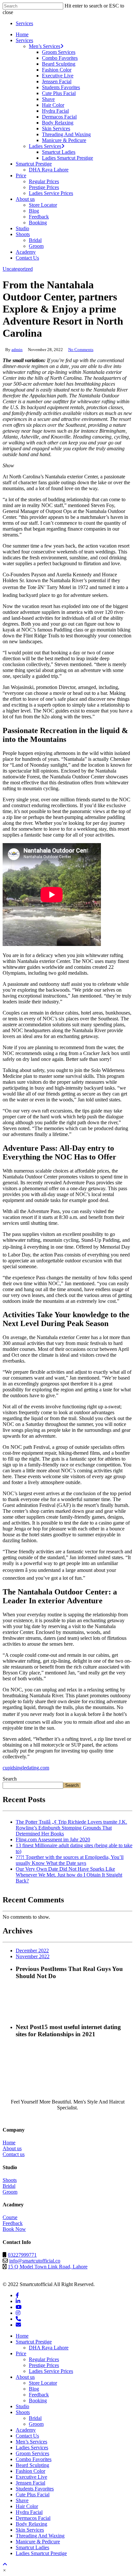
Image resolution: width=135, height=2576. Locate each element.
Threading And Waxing (40, 2536)
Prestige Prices (44, 2365)
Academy (26, 2430)
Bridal (9, 2186)
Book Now (14, 2229)
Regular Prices (44, 2359)
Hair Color (27, 2506)
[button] (4, 2570)
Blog (34, 2389)
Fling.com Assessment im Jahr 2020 (53, 1840)
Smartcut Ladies (32, 2547)
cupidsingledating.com (26, 1768)
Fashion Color (30, 2471)
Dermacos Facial (33, 2518)
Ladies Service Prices (51, 2371)
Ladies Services (32, 2448)
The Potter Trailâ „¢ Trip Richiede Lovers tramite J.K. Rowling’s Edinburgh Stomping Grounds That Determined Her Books (71, 1828)
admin (17, 350)
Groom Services (32, 2453)
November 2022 (33, 1956)
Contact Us (27, 2436)
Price (21, 2353)
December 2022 (32, 1951)
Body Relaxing (31, 2524)
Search (10, 1779)
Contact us (14, 2154)
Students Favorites (35, 2489)
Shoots (10, 2180)
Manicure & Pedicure (38, 2542)
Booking (38, 2400)
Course (10, 2217)
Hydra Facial (29, 2512)
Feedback (13, 2223)
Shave (22, 2500)
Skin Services (30, 2530)
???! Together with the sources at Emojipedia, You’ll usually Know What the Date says (70, 1860)
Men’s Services (31, 2442)
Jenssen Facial (30, 2483)
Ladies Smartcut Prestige (41, 2553)
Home (9, 2143)
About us (12, 2148)
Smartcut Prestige (34, 2342)
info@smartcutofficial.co (35, 2261)
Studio (22, 2406)
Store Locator (43, 2383)
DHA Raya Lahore (49, 2348)
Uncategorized (18, 269)
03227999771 (22, 2255)
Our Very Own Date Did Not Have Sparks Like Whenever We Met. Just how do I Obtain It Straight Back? (69, 1875)
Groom (10, 2192)
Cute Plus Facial (33, 2495)
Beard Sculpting (32, 2465)
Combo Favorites (34, 2459)
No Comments (81, 350)
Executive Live (31, 2477)
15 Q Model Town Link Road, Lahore (48, 2267)
